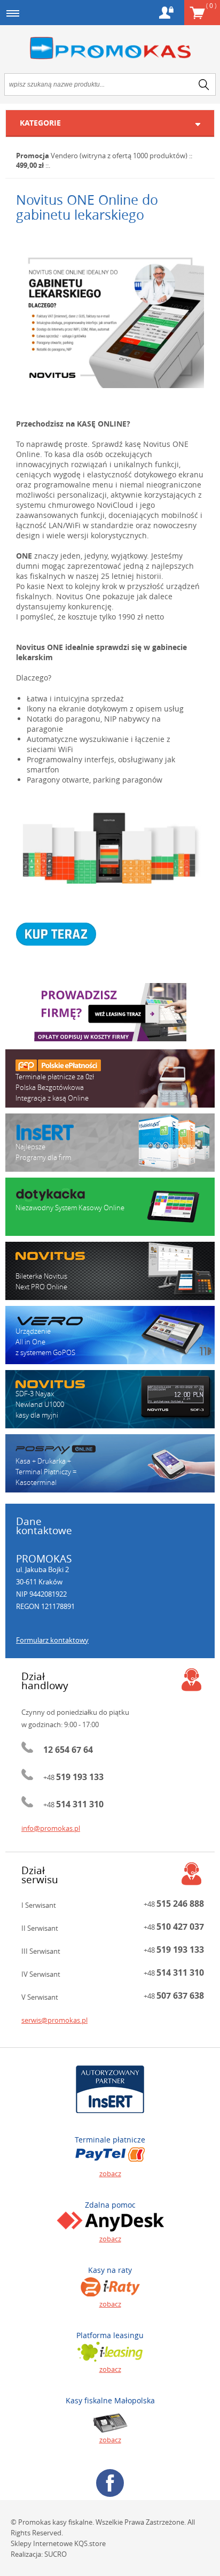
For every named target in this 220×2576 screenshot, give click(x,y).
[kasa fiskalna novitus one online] (110, 318)
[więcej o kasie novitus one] (110, 849)
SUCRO (56, 2554)
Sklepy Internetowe (42, 2543)
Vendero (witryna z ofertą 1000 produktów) (119, 156)
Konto (166, 13)
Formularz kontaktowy (52, 1640)
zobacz (110, 2173)
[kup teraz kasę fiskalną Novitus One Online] (110, 934)
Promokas (110, 48)
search (204, 84)
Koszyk (211, 5)
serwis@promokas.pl (54, 2020)
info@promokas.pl (51, 1828)
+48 (73, 1777)
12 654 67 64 (68, 1750)
